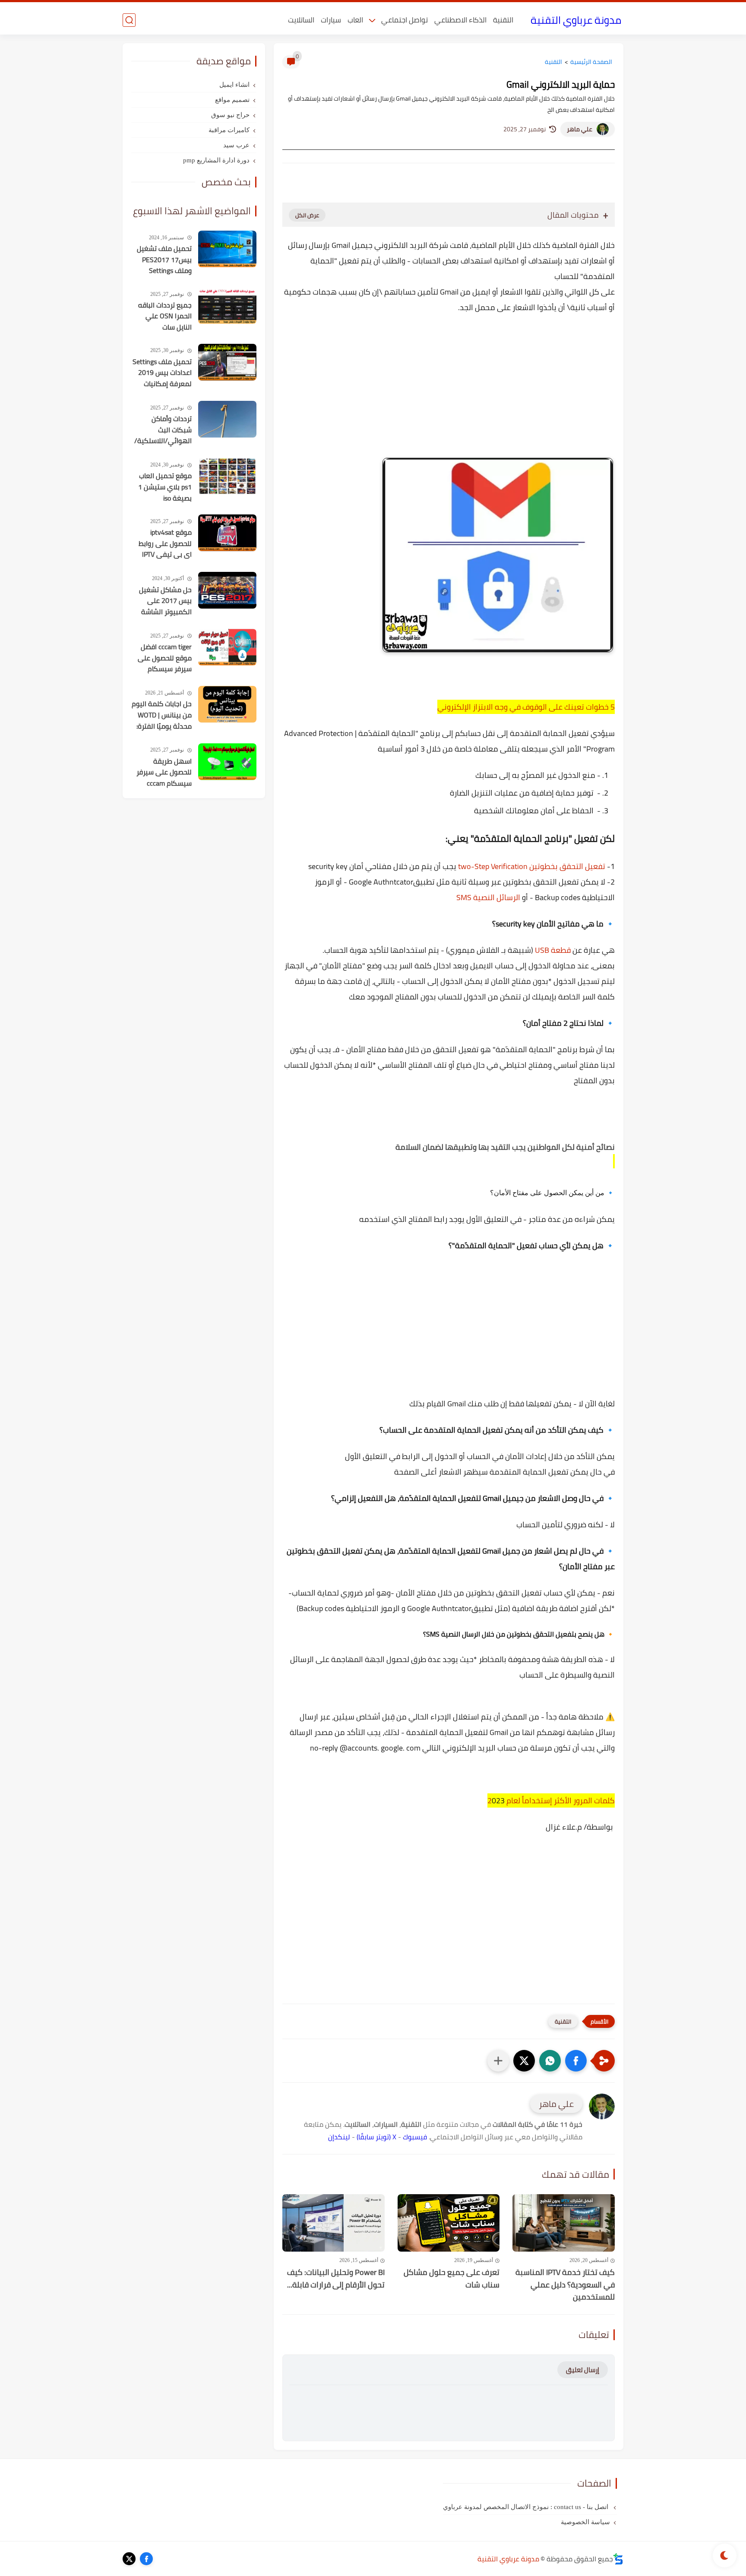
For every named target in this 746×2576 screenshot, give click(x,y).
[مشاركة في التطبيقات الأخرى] (498, 2061)
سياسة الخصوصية (585, 2522)
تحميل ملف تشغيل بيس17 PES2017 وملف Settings (164, 260)
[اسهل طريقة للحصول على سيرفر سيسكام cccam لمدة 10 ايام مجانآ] (227, 762)
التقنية (503, 20)
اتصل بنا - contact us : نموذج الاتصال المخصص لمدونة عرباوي (526, 2507)
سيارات (331, 20)
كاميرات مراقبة (229, 130)
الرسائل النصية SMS (488, 897)
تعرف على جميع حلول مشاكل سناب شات (452, 2279)
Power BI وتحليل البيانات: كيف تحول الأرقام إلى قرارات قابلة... (336, 2279)
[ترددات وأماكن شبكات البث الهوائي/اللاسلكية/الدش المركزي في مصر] (227, 419)
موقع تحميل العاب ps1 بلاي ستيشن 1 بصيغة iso (165, 487)
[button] (576, 2061)
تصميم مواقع (232, 100)
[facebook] (146, 2559)
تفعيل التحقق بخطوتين (567, 866)
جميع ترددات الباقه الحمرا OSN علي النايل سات (165, 316)
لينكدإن (339, 2137)
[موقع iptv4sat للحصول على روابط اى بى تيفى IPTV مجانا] (227, 533)
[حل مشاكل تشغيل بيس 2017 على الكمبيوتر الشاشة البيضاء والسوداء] (227, 590)
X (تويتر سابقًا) (376, 2137)
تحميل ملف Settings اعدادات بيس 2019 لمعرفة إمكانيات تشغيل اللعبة (162, 373)
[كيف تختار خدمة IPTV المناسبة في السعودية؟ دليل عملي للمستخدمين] (564, 2223)
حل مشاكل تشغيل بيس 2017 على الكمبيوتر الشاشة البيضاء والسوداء (165, 601)
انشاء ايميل (234, 85)
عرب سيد (236, 145)
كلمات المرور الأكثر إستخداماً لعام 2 (551, 1800)
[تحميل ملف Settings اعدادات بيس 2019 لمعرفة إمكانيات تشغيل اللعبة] (227, 362)
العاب (355, 20)
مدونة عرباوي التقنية (576, 20)
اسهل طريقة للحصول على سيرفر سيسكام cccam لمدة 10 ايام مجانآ (164, 773)
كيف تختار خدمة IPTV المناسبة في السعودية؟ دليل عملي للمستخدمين (565, 2285)
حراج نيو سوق (230, 115)
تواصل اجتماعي (405, 20)
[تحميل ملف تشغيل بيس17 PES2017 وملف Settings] (227, 249)
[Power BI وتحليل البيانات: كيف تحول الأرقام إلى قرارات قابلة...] (333, 2223)
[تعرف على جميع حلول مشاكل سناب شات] (449, 2223)
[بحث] (129, 20)
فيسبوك (415, 2137)
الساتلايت (301, 20)
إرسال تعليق (583, 2370)
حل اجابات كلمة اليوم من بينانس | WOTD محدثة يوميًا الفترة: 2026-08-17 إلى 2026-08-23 (162, 715)
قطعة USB (553, 950)
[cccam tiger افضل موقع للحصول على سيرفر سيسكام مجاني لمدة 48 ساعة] (227, 647)
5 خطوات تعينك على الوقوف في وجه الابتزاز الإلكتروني (526, 707)
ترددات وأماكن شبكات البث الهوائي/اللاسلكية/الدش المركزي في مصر (163, 430)
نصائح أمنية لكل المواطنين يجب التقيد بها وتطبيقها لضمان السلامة (505, 1147)
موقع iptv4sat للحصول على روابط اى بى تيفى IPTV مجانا (165, 544)
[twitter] (129, 2559)
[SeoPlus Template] (618, 2559)
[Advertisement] (449, 395)
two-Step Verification (493, 866)
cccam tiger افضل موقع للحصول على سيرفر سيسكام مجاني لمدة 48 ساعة (165, 658)
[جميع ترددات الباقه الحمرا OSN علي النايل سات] (227, 306)
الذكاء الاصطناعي (460, 20)
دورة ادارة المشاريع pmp (216, 160)
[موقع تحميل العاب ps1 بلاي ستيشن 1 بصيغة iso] (227, 476)
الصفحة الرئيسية (591, 62)
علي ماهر (580, 129)
